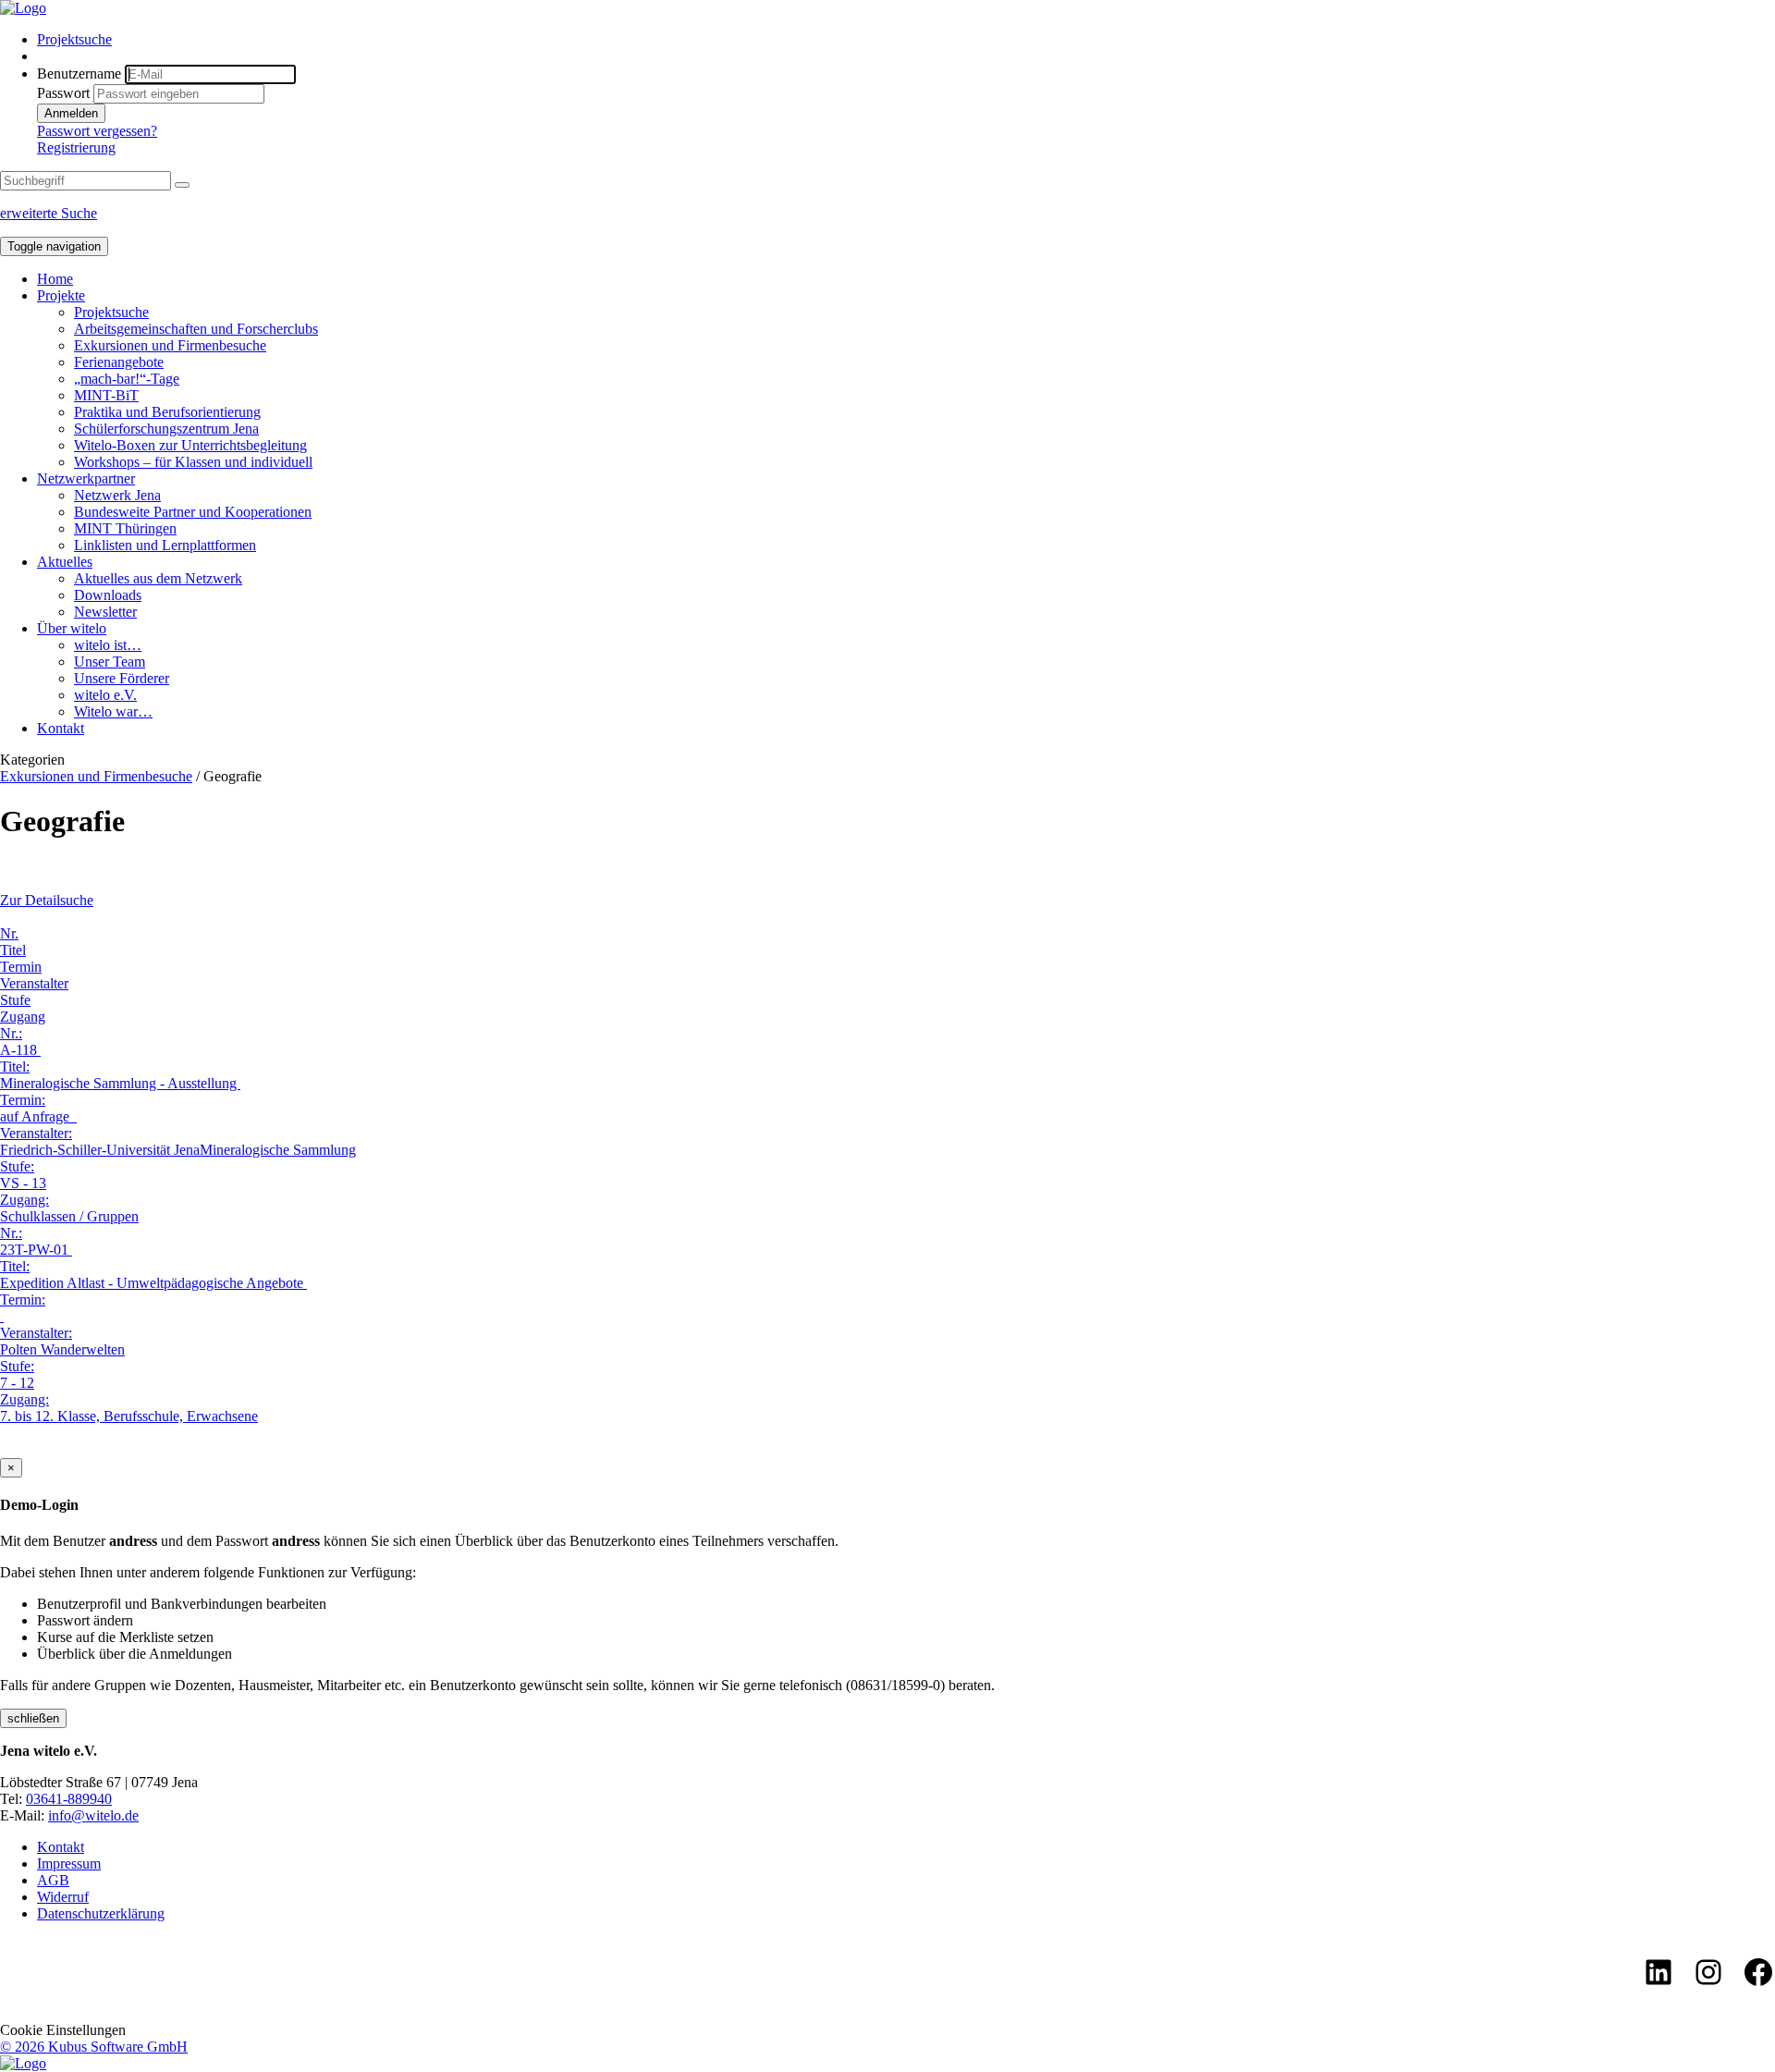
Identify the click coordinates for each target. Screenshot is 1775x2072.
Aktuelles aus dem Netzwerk (158, 578)
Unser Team (110, 662)
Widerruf (63, 1897)
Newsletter (105, 612)
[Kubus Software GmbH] (23, 2063)
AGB (53, 1880)
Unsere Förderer (122, 678)
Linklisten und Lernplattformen (165, 545)
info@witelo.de (93, 1815)
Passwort (63, 93)
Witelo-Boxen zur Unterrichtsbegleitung (190, 445)
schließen (33, 1718)
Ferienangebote (119, 362)
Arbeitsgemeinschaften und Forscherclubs (196, 329)
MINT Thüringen (125, 528)
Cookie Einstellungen (63, 2030)
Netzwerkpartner (86, 478)
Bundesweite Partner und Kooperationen (193, 512)
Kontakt (61, 728)
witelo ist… (108, 645)
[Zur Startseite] (23, 8)
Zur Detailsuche (47, 900)
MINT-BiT (106, 395)
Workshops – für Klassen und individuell (193, 462)
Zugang (23, 1017)
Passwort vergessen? (97, 131)
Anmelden (71, 113)
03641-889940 (69, 1799)
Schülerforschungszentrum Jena (166, 429)
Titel (13, 950)
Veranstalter (34, 983)
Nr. (9, 933)
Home (55, 279)
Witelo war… (113, 711)
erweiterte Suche (49, 213)
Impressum (69, 1864)
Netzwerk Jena (117, 495)
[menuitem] (906, 40)
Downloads (108, 595)
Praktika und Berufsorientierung (167, 412)
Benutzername (79, 74)
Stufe (15, 1000)
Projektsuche (74, 39)
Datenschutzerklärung (101, 1913)
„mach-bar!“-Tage (127, 379)
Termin (21, 967)
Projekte (61, 295)
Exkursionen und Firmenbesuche (170, 345)
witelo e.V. (105, 695)
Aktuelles (65, 562)
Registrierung (76, 147)
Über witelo (72, 628)
